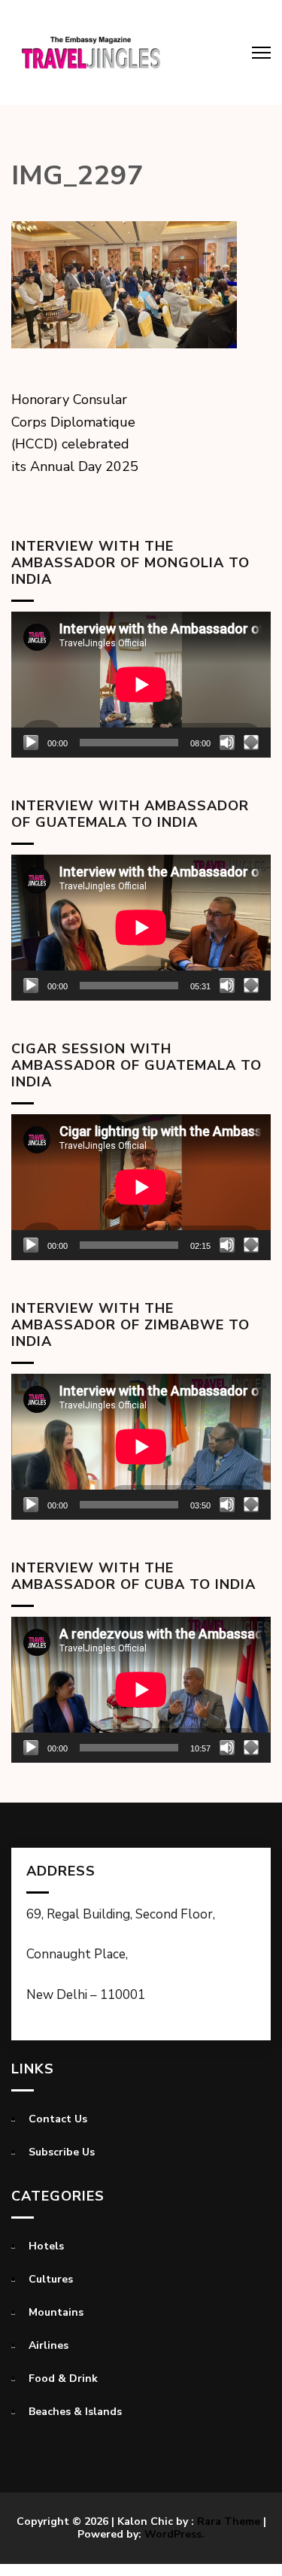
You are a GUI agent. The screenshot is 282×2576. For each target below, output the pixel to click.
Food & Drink (63, 2379)
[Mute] (227, 743)
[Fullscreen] (251, 743)
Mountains (56, 2312)
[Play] (31, 743)
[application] (141, 685)
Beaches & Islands (75, 2412)
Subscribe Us (62, 2152)
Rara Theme (229, 2521)
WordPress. (174, 2534)
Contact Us (58, 2119)
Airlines (49, 2345)
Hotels (46, 2246)
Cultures (51, 2279)
